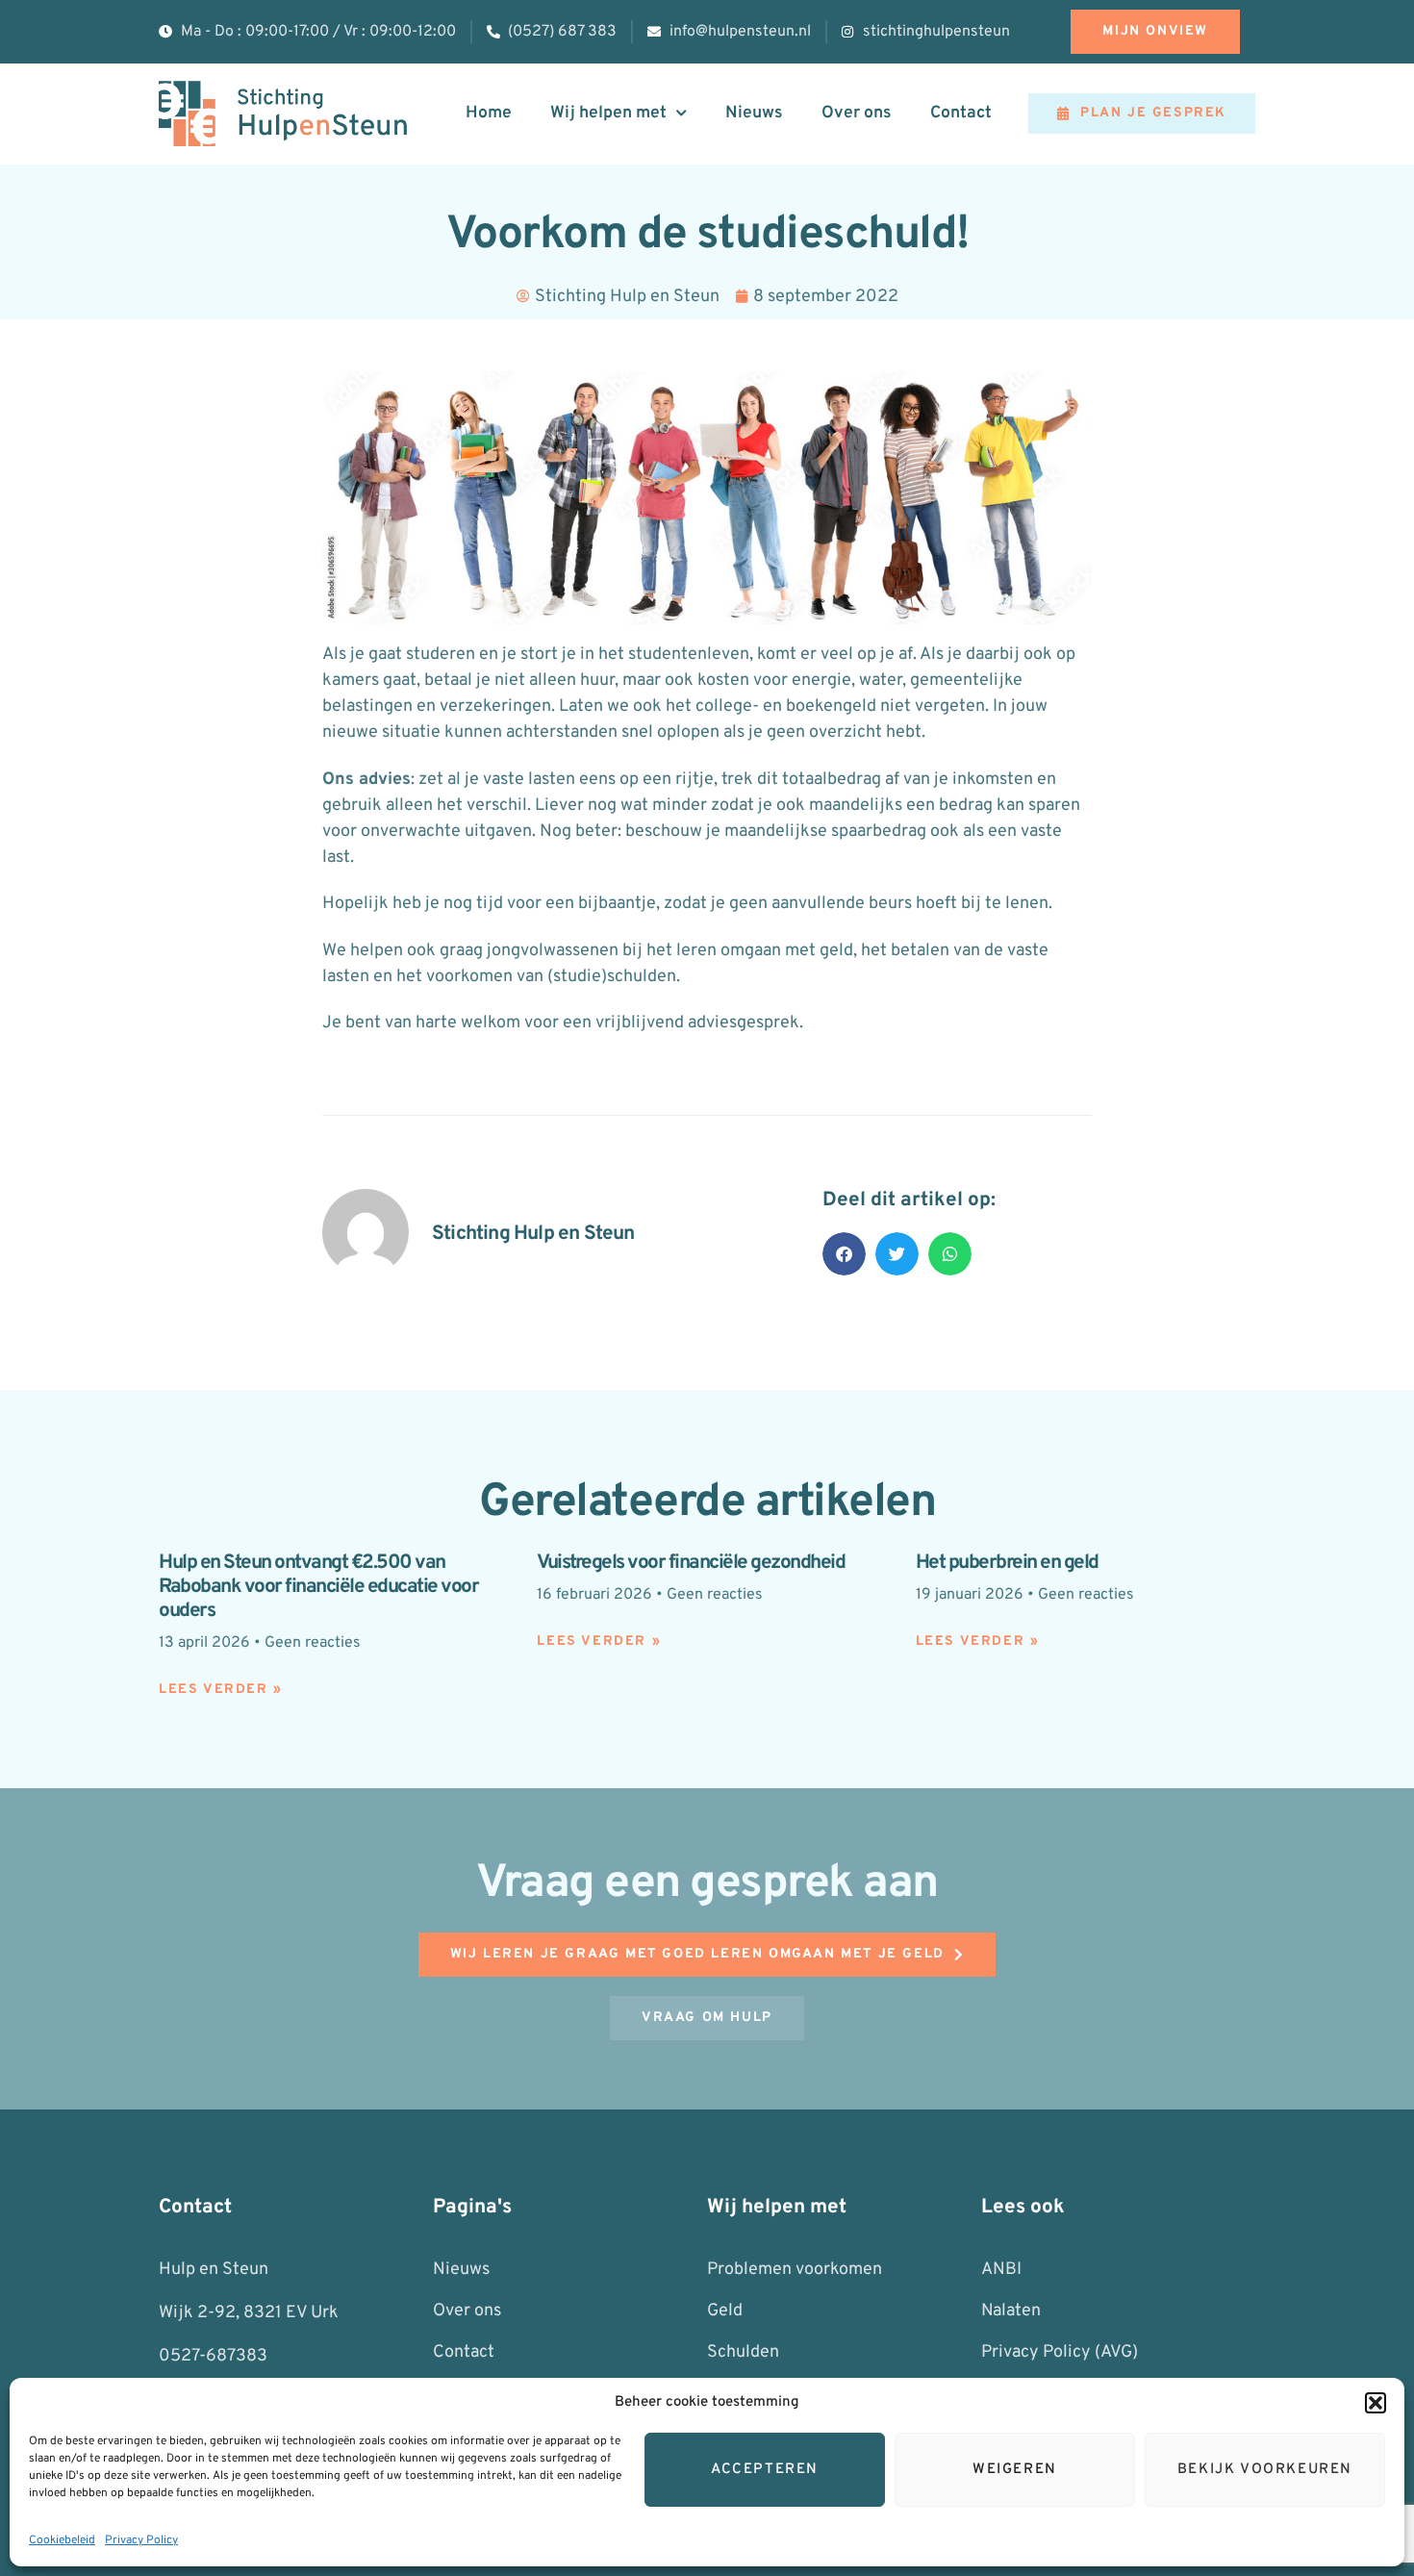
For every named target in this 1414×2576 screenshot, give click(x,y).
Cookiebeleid (62, 2540)
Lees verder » (221, 1690)
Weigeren (1015, 2470)
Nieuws (754, 113)
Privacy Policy (141, 2540)
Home (489, 113)
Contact (961, 113)
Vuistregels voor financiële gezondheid (691, 1563)
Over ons (857, 113)
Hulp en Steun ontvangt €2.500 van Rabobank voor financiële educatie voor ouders (318, 1587)
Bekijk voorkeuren (1265, 2470)
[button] (1376, 2403)
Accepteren (765, 2470)
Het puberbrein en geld (1007, 1563)
